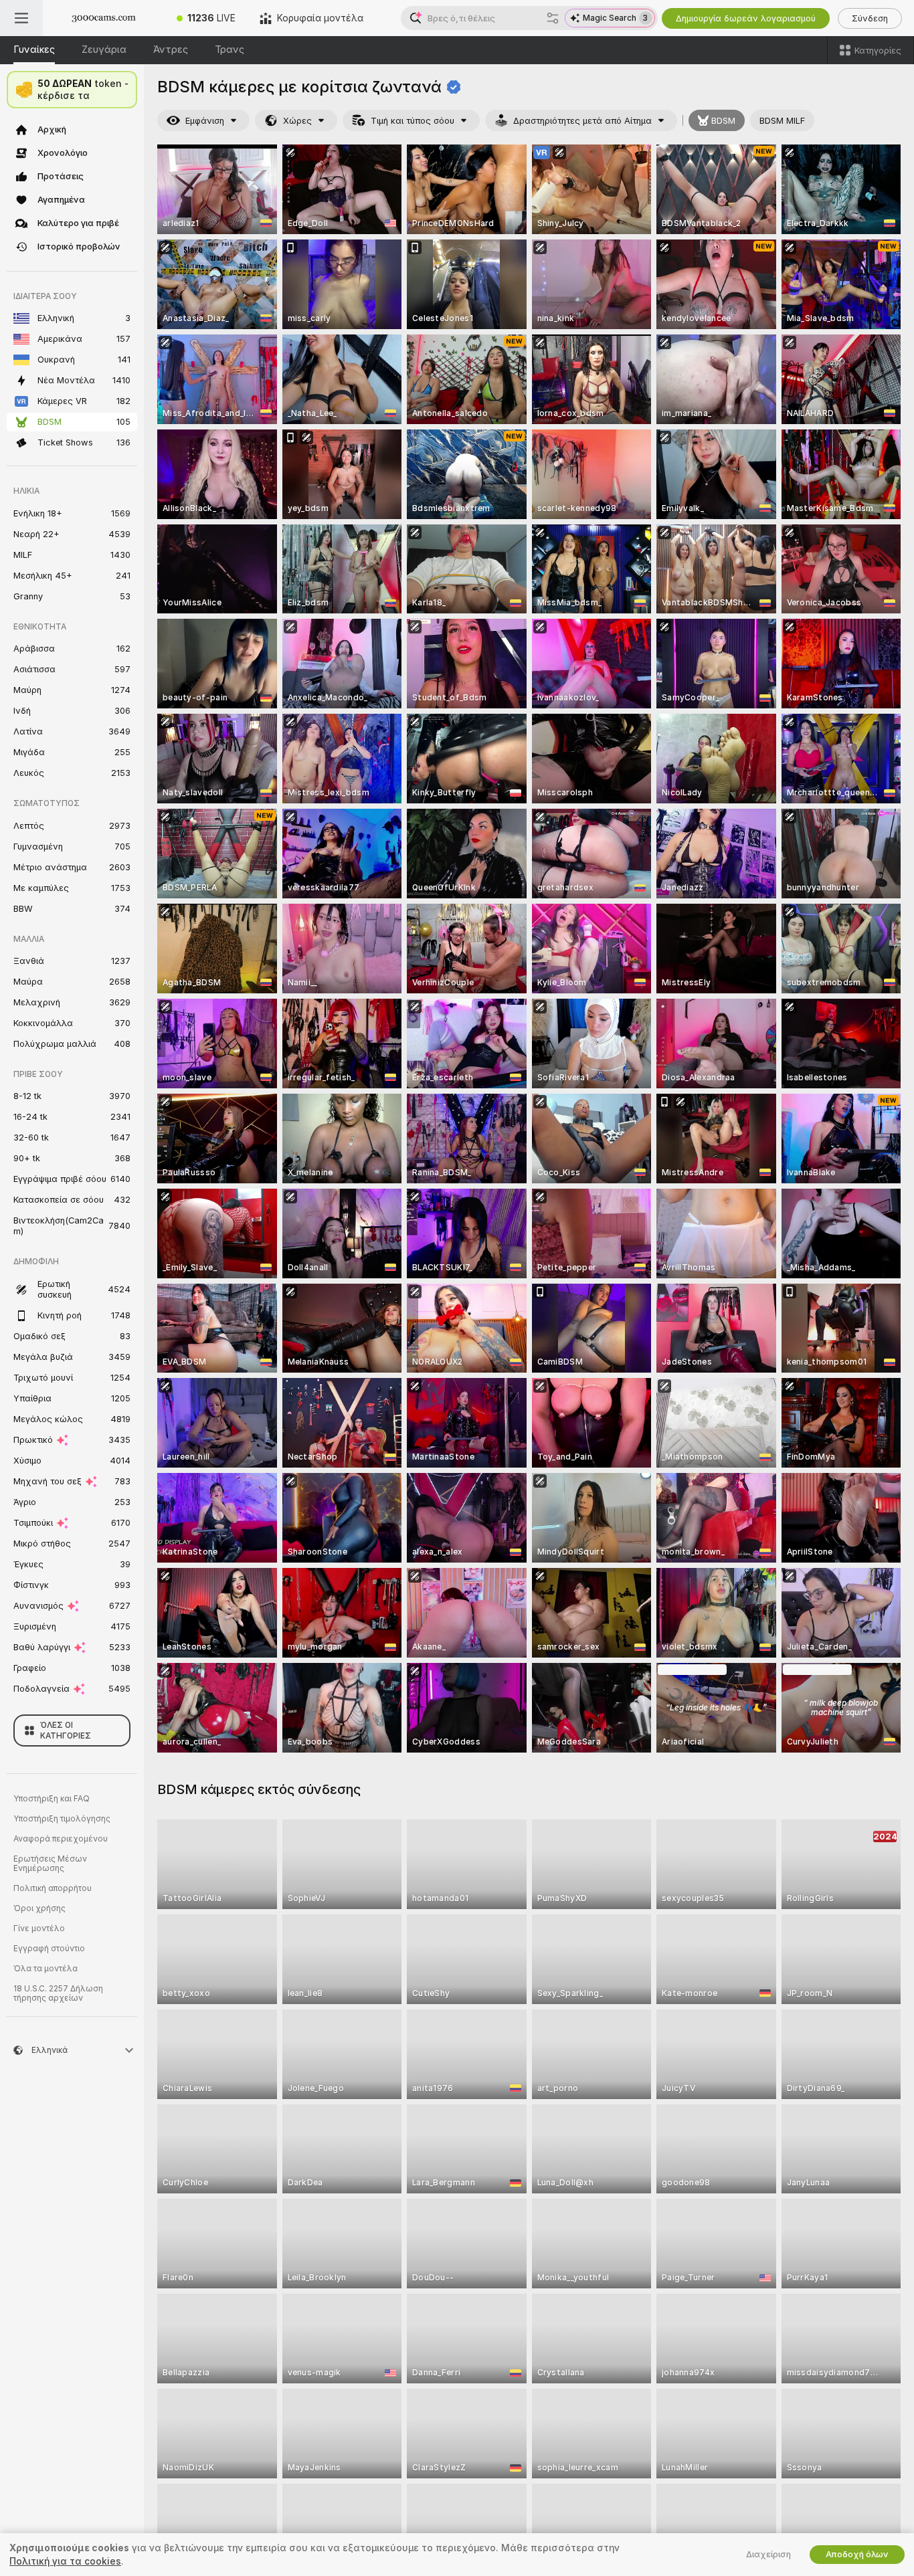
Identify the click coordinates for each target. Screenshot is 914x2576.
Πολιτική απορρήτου (53, 1888)
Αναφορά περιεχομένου (61, 1839)
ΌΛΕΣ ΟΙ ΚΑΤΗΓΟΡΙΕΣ (66, 1730)
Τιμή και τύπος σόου (413, 121)
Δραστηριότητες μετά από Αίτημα (582, 121)
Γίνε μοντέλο (39, 1928)
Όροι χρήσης (39, 1908)
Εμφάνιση (205, 121)
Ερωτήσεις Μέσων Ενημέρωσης (50, 1864)
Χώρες (297, 121)
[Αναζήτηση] (553, 18)
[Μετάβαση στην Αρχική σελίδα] (104, 18)
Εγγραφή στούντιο (49, 1949)
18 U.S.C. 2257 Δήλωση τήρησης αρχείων (58, 1993)
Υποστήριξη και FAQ (52, 1799)
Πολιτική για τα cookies (65, 2561)
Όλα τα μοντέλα (45, 1969)
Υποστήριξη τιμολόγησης (62, 1819)
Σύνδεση (870, 18)
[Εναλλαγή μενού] (21, 18)
